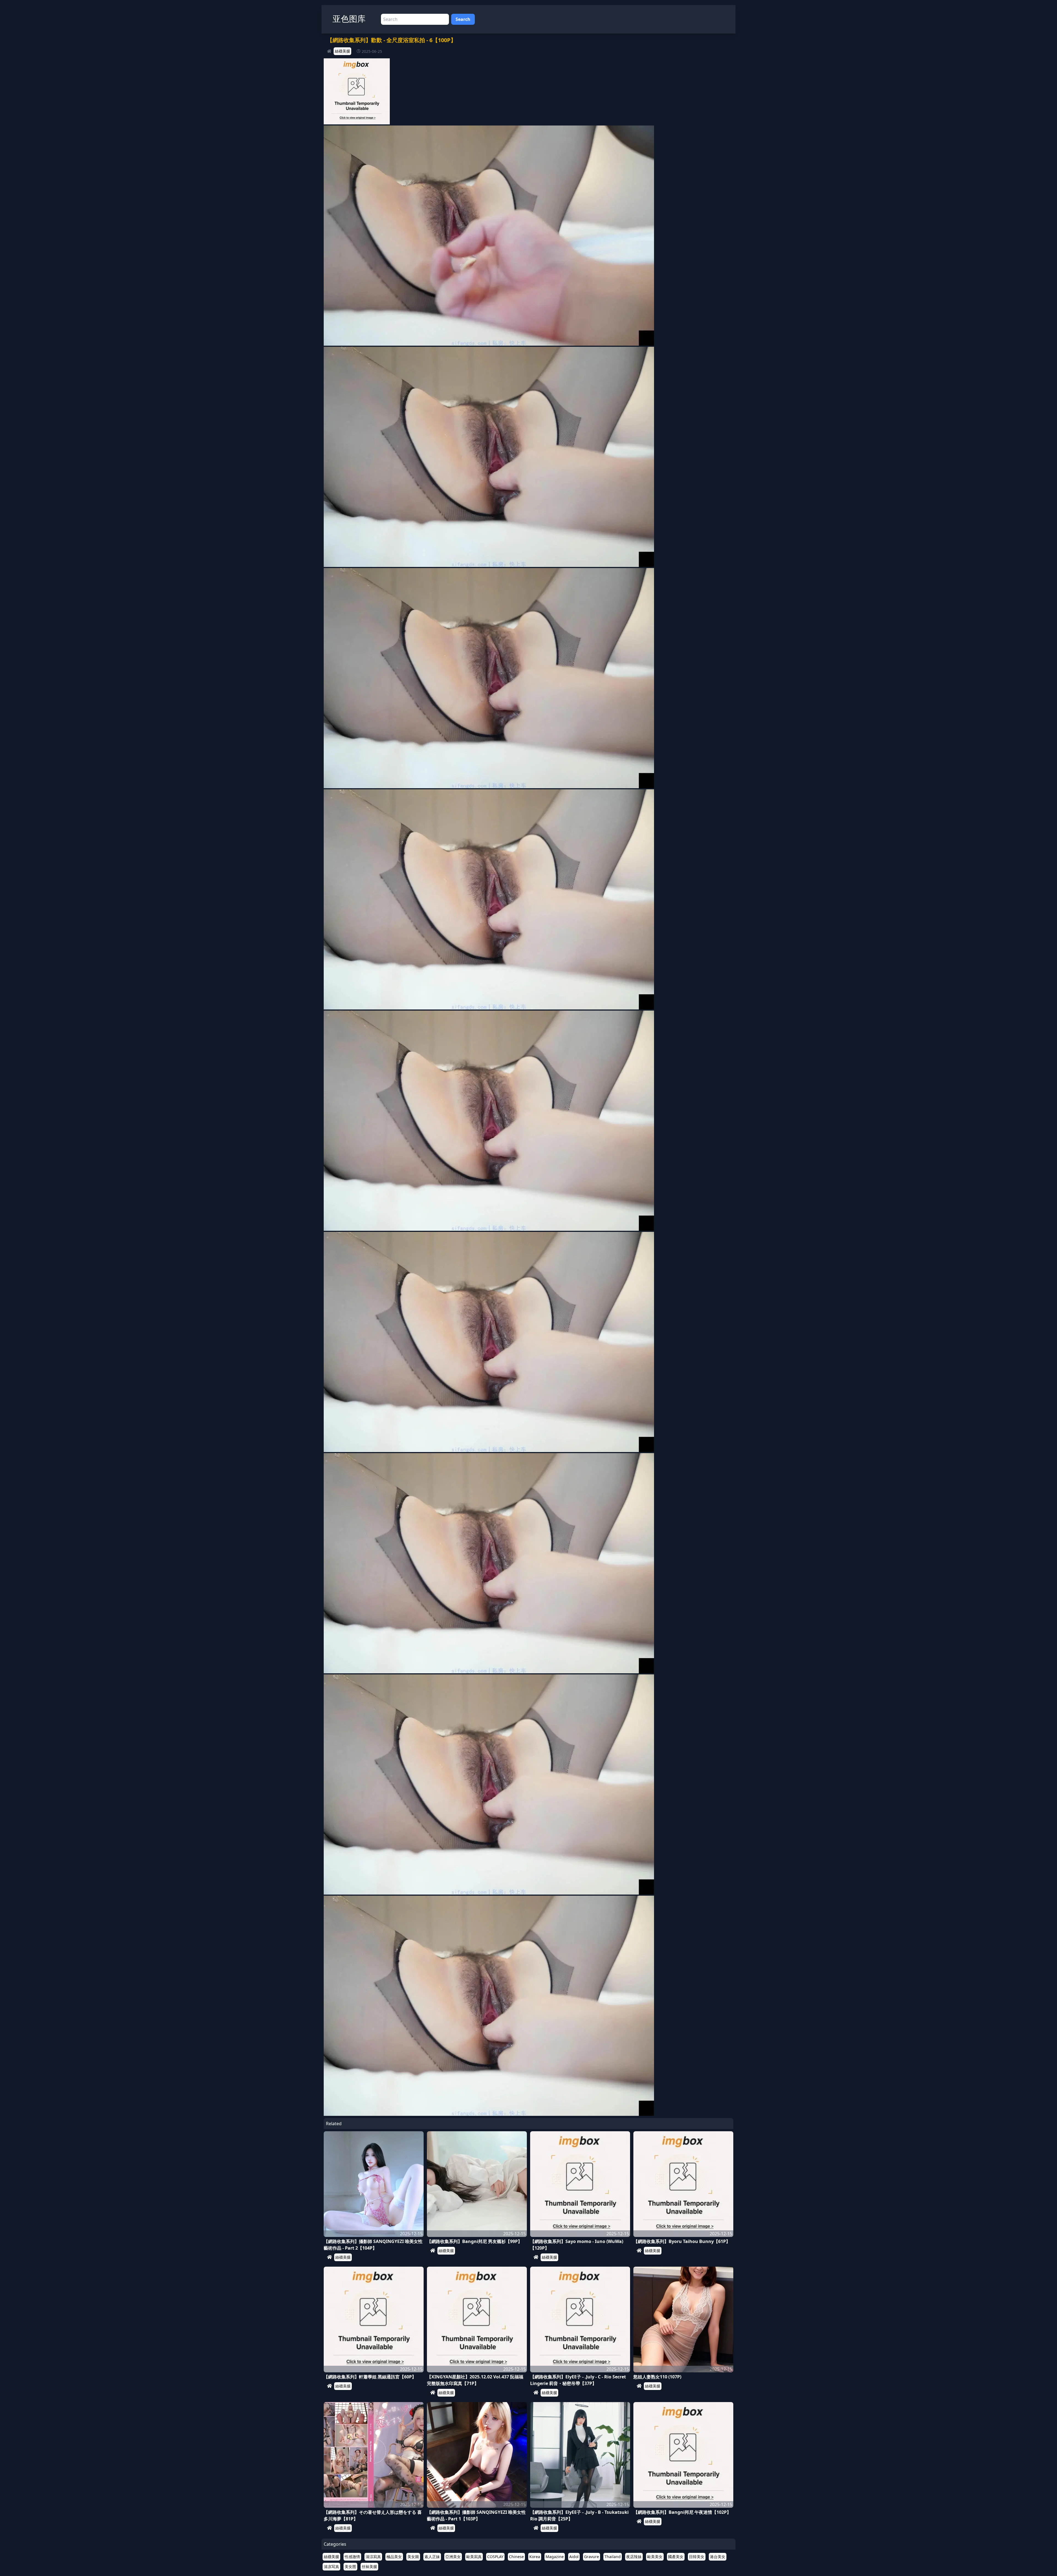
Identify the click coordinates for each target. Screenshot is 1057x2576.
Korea (535, 2557)
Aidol (574, 2557)
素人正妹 (432, 2557)
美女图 (350, 2567)
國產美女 (676, 2557)
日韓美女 (697, 2557)
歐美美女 (655, 2557)
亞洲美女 (453, 2557)
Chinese (516, 2557)
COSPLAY (495, 2557)
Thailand (613, 2557)
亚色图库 (349, 19)
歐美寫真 (474, 2557)
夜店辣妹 (634, 2557)
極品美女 (394, 2557)
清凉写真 (331, 2567)
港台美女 (718, 2557)
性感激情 (352, 2557)
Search (463, 19)
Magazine (555, 2557)
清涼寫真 (373, 2557)
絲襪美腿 (342, 51)
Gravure (592, 2557)
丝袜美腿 (369, 2567)
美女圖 (413, 2557)
